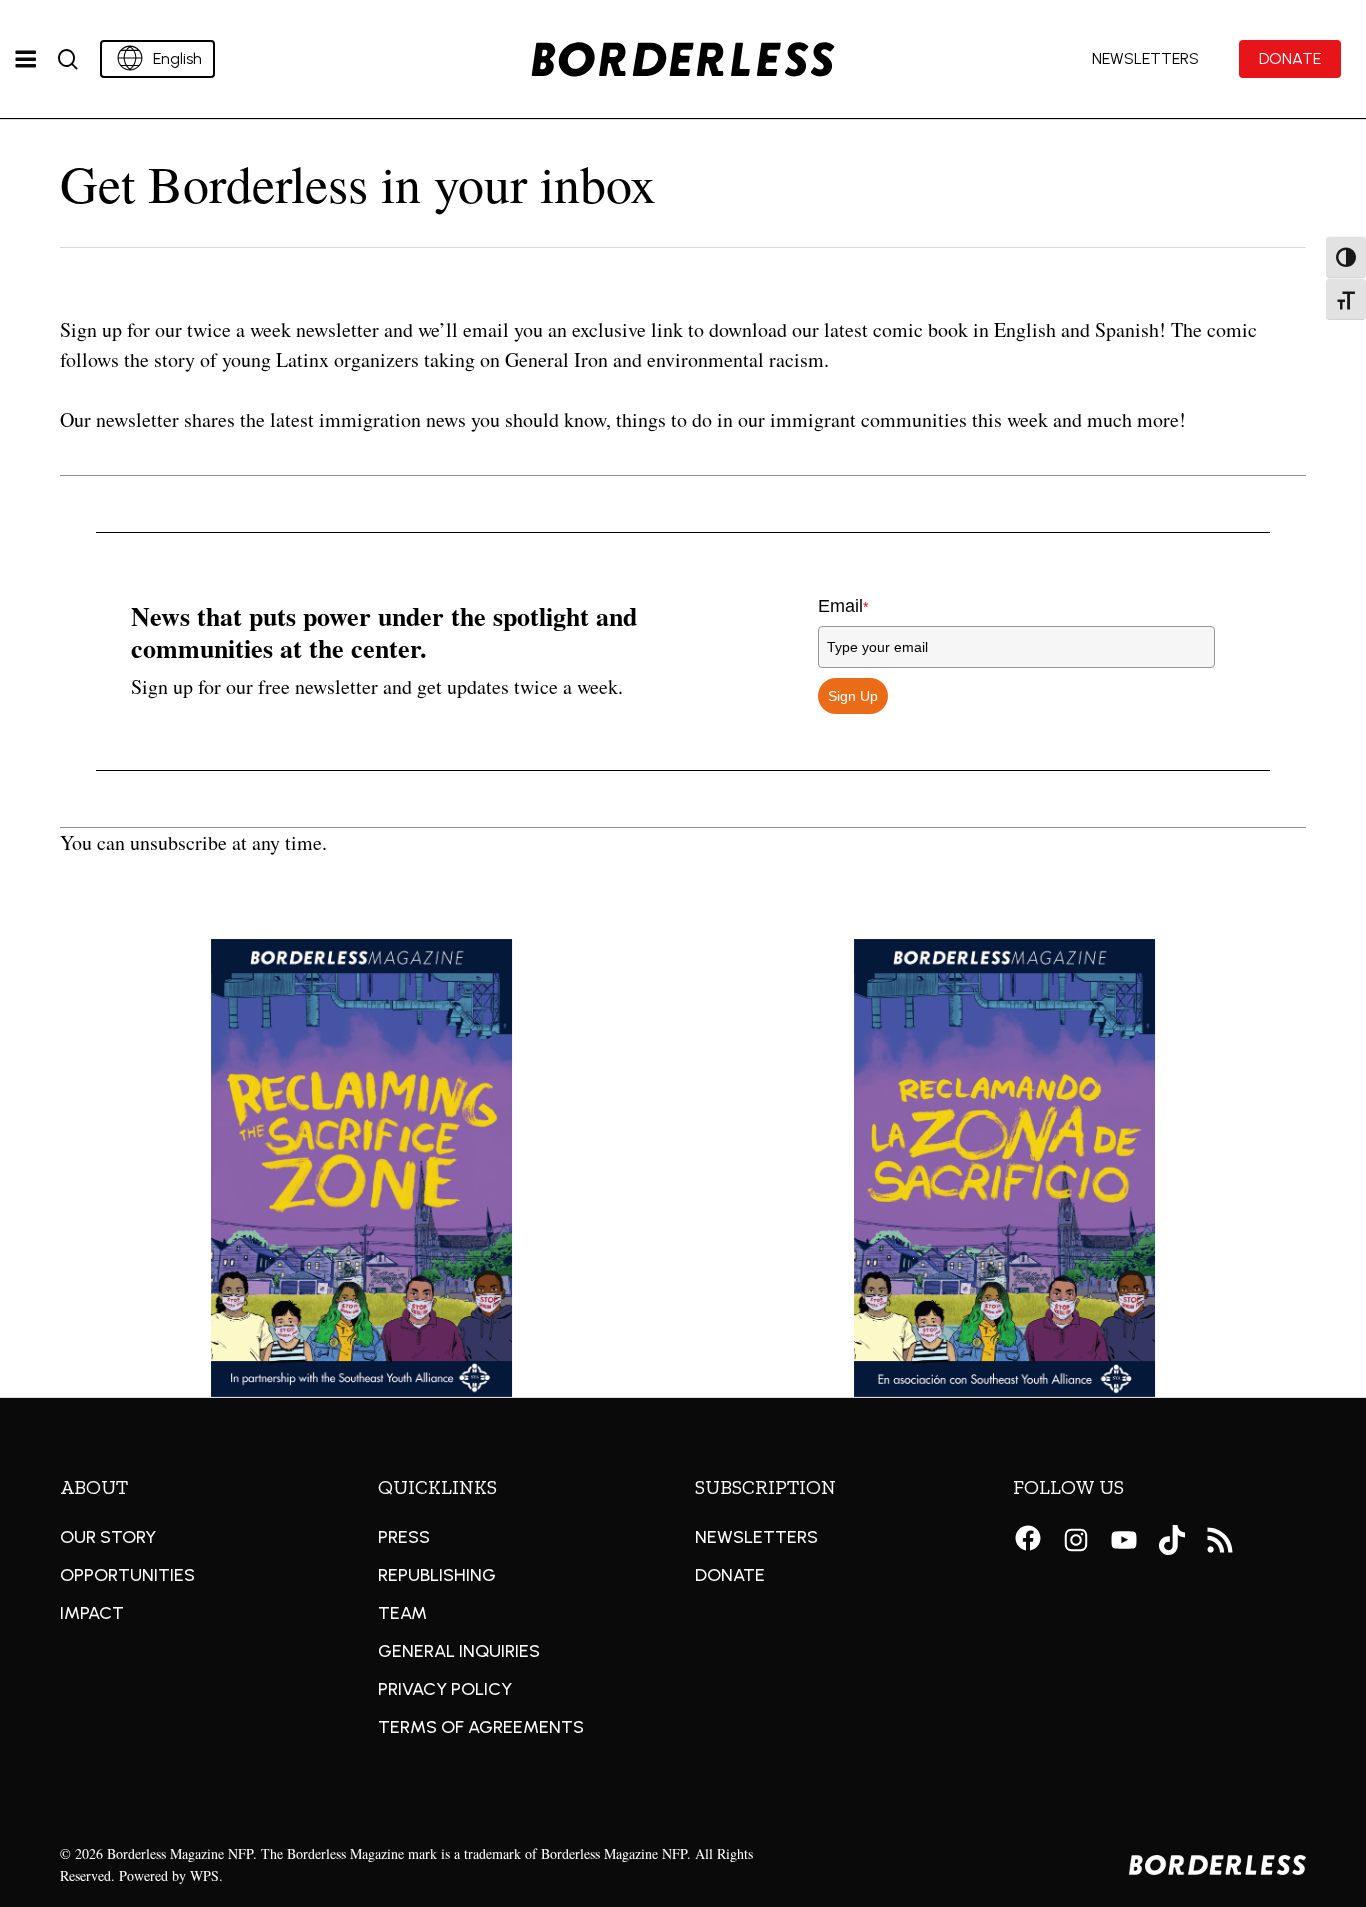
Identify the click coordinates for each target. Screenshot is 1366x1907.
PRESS (404, 1537)
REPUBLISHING (437, 1575)
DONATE (730, 1575)
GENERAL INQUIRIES (459, 1651)
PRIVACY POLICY (445, 1689)
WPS (204, 1875)
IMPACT (92, 1613)
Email (843, 606)
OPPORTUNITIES (127, 1575)
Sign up (853, 696)
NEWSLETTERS (756, 1537)
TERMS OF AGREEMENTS (481, 1727)
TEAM (402, 1613)
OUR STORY (108, 1537)
